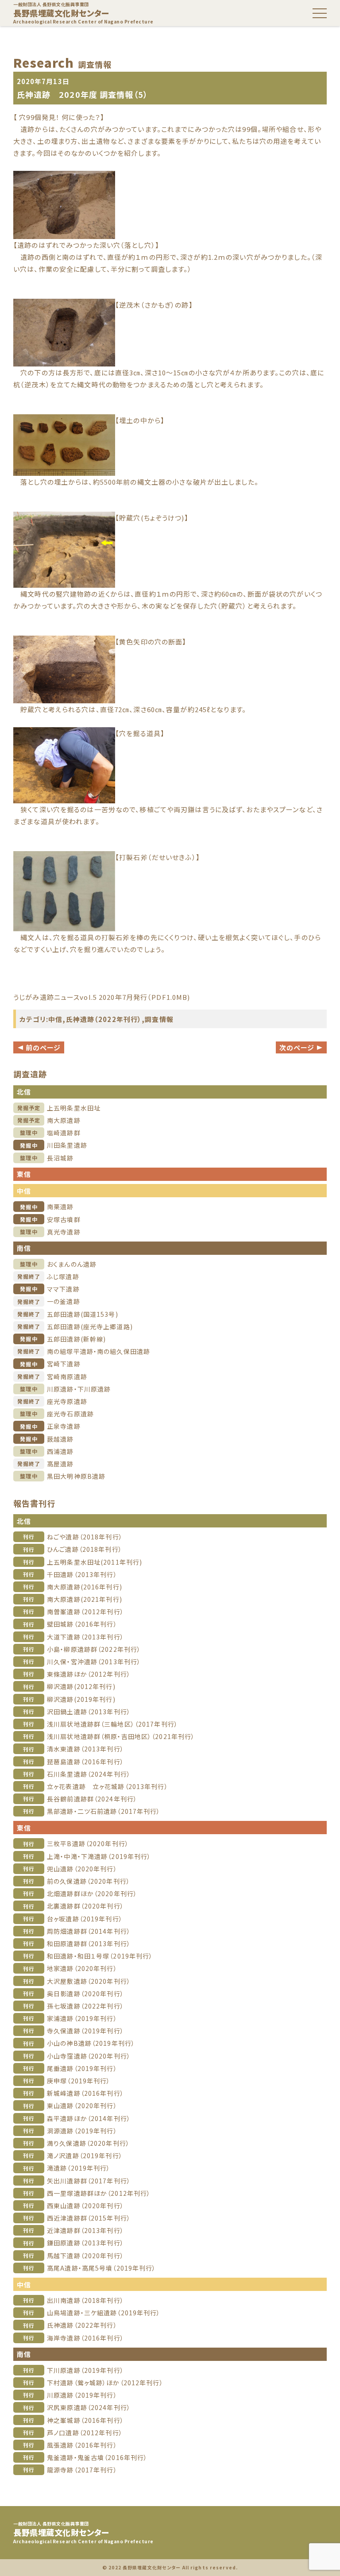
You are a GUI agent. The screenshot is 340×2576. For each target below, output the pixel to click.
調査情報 (159, 1019)
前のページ (39, 1047)
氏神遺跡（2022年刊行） (104, 1019)
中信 (55, 1019)
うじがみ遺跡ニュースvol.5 (55, 997)
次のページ (301, 1047)
